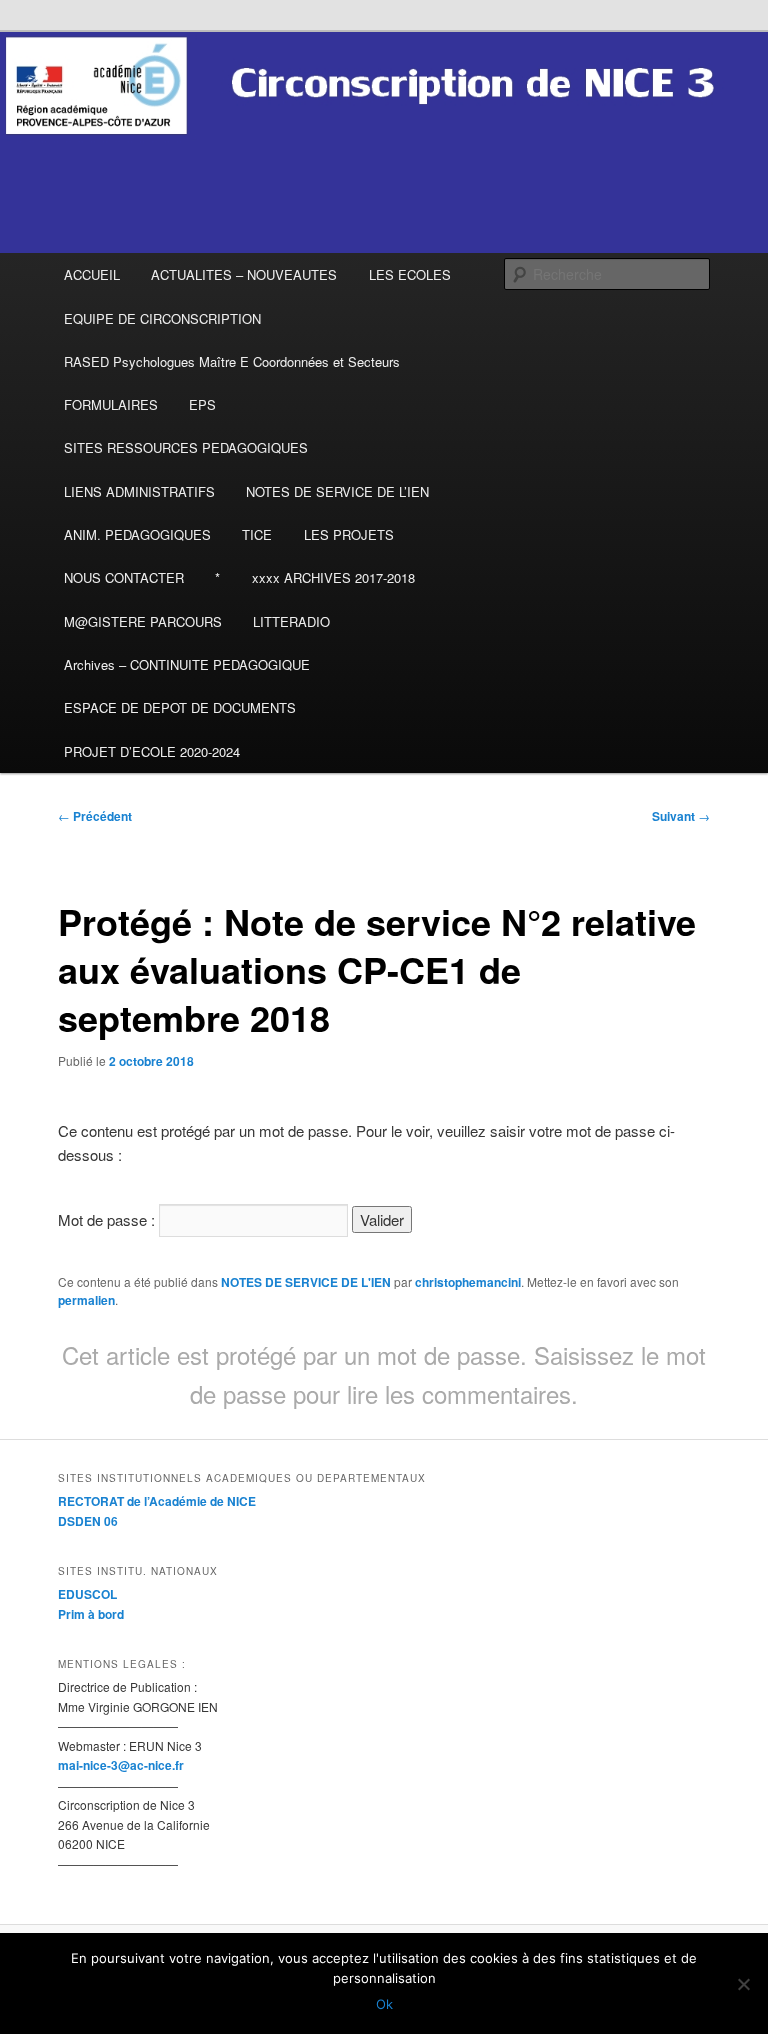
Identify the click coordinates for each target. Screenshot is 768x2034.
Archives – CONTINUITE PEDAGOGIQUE (187, 664)
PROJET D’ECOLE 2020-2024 (152, 751)
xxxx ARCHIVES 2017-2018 (333, 577)
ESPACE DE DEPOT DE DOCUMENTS (180, 707)
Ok (384, 2004)
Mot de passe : (108, 1219)
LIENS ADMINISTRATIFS (139, 491)
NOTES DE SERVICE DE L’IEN (337, 491)
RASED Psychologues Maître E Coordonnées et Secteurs (232, 361)
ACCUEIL (92, 274)
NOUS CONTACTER (124, 577)
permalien (86, 1300)
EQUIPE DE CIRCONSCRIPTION (162, 318)
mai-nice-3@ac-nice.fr (121, 1765)
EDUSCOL (87, 1594)
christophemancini (468, 1282)
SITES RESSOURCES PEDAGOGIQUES (186, 447)
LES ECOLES (410, 274)
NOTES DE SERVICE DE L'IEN (306, 1282)
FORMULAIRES (111, 404)
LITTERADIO (291, 621)
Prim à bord (91, 1614)
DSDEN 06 (88, 1521)
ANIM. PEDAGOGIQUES (137, 534)
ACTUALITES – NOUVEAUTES (244, 274)
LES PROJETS (349, 534)
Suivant (681, 816)
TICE (257, 534)
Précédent (95, 816)
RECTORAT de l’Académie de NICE (157, 1501)
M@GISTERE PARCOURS (143, 621)
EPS (202, 404)
